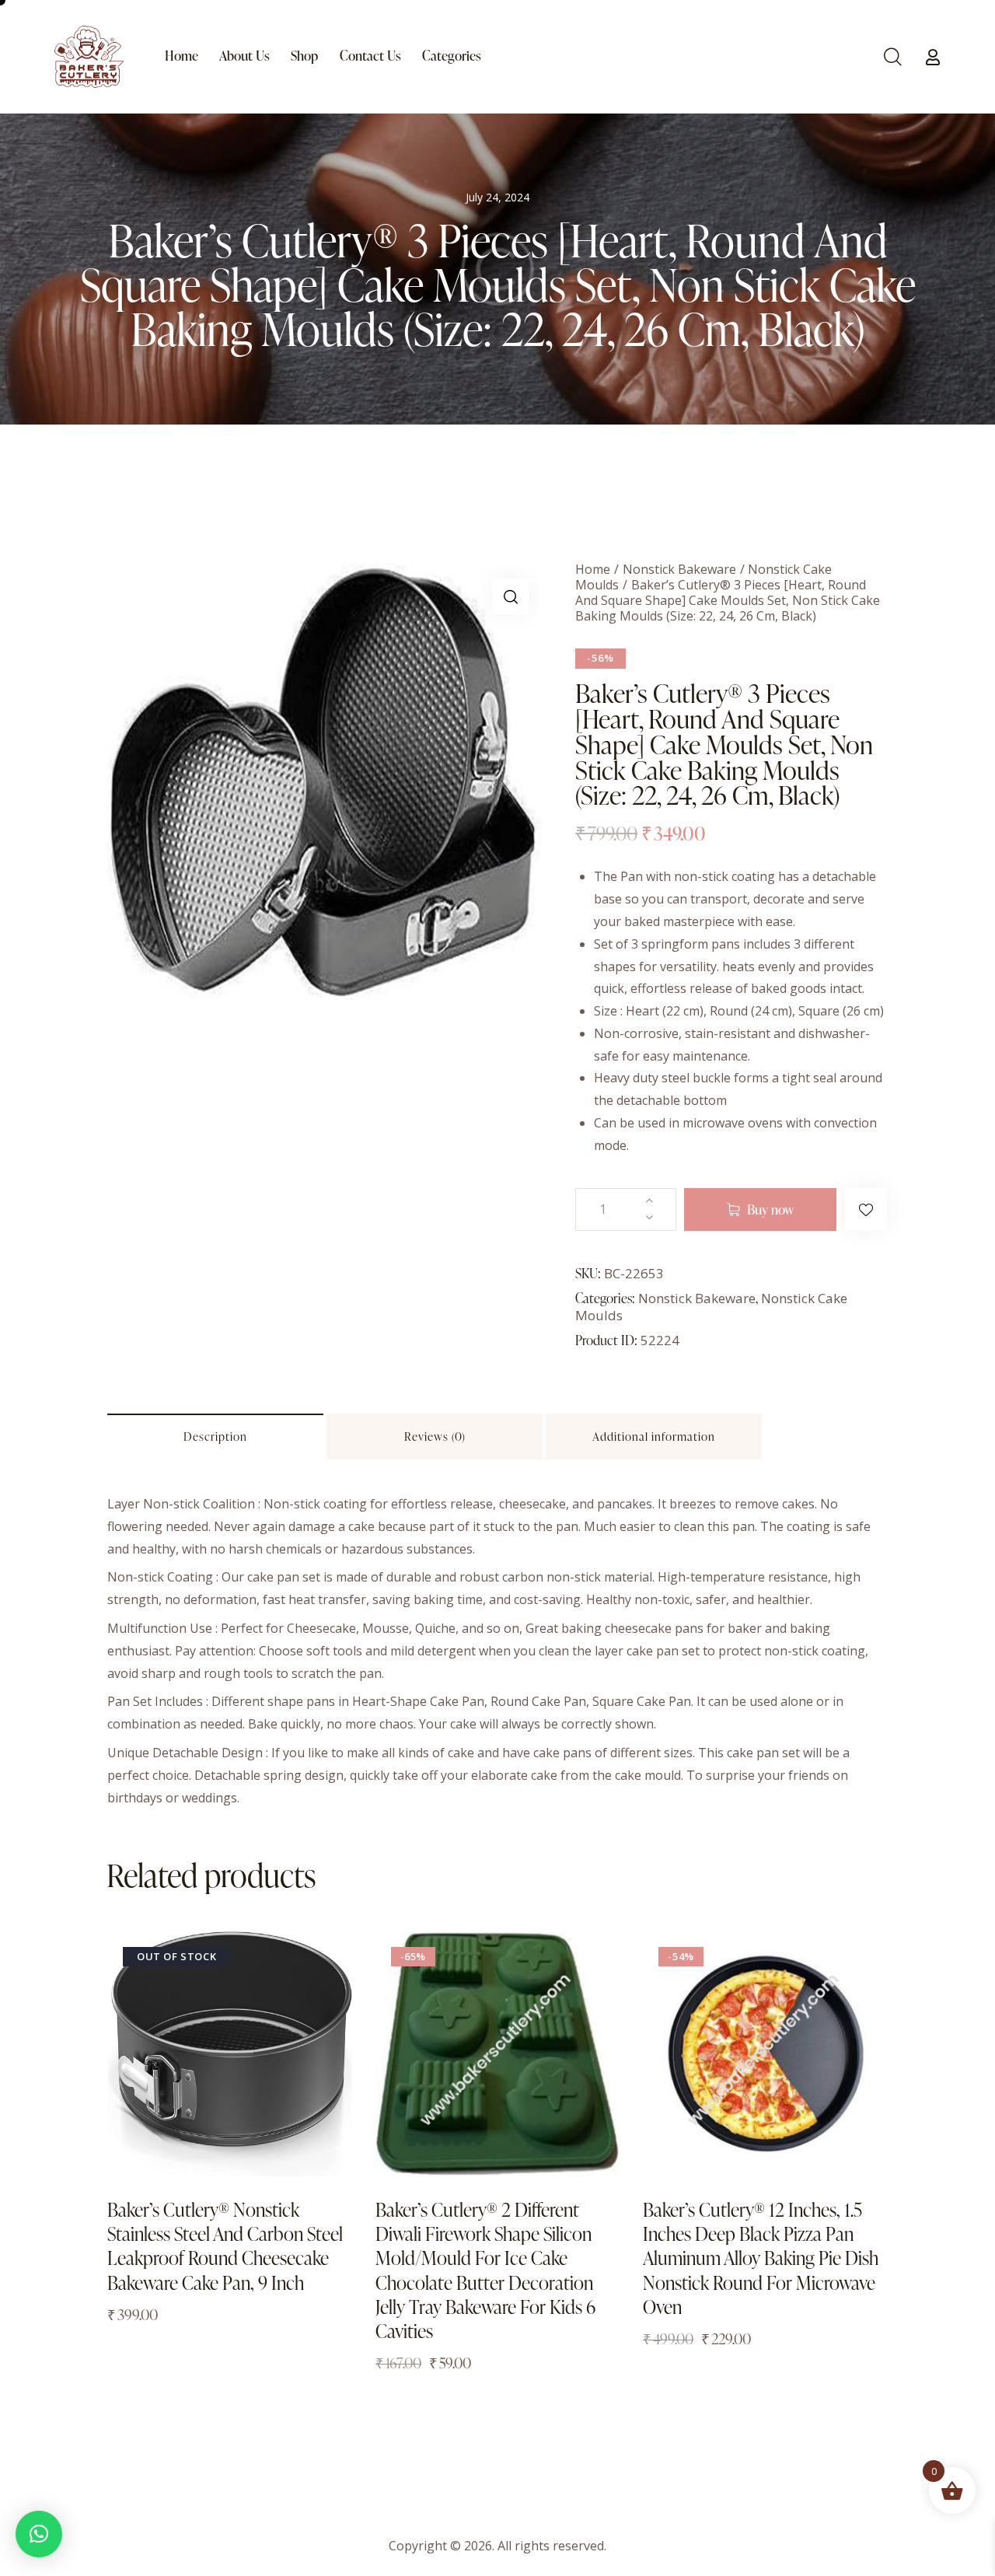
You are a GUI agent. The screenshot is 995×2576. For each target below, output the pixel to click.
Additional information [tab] (654, 1437)
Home (593, 569)
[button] (510, 597)
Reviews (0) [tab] (435, 1437)
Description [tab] (215, 1437)
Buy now (770, 1209)
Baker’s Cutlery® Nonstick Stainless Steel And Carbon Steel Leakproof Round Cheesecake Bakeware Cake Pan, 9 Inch (225, 2246)
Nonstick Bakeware (679, 569)
